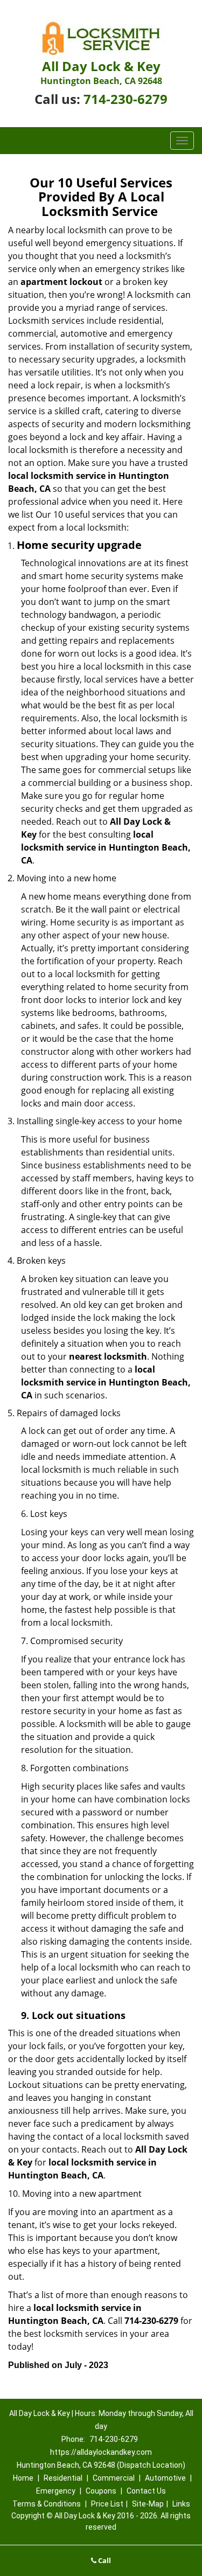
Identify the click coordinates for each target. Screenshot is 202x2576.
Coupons (101, 2491)
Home (23, 2478)
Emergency (56, 2491)
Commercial (114, 2478)
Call (104, 2560)
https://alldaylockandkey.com (101, 2452)
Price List (107, 2504)
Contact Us (146, 2491)
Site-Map (148, 2504)
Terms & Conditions (47, 2504)
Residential (63, 2478)
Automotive (165, 2478)
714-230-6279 (126, 99)
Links (181, 2504)
